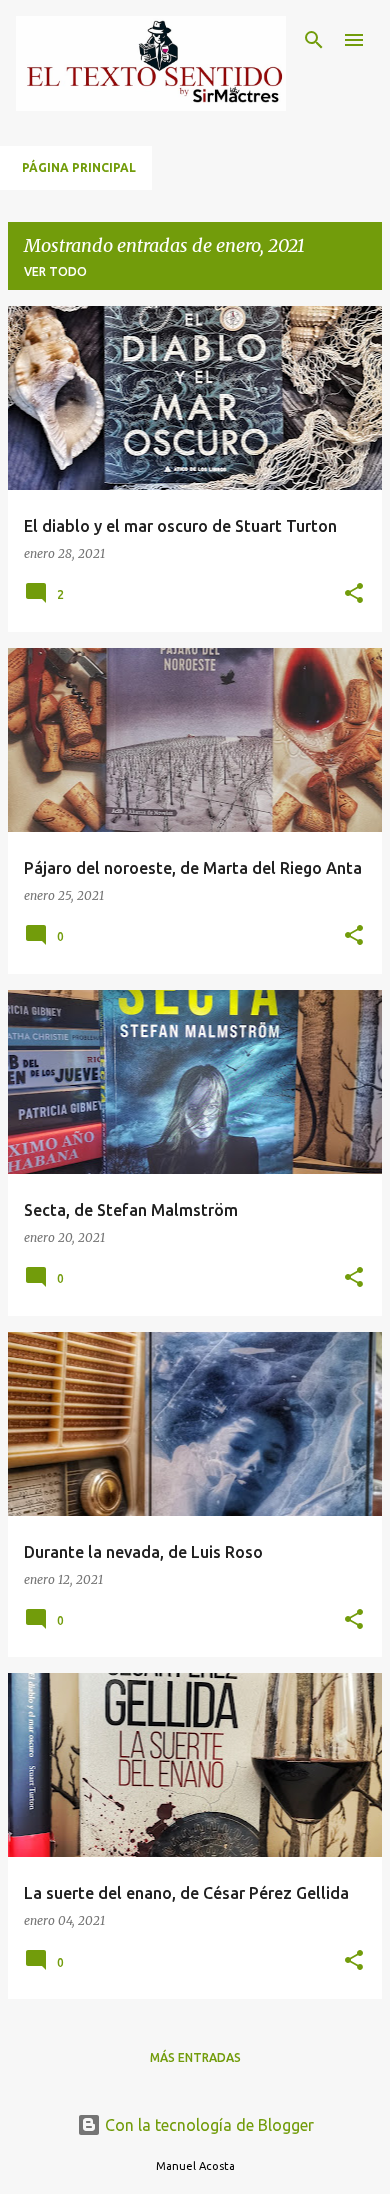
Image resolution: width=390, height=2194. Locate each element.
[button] (354, 594)
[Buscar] (314, 40)
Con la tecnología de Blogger (207, 2125)
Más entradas (195, 2057)
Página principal (79, 167)
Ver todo (55, 271)
